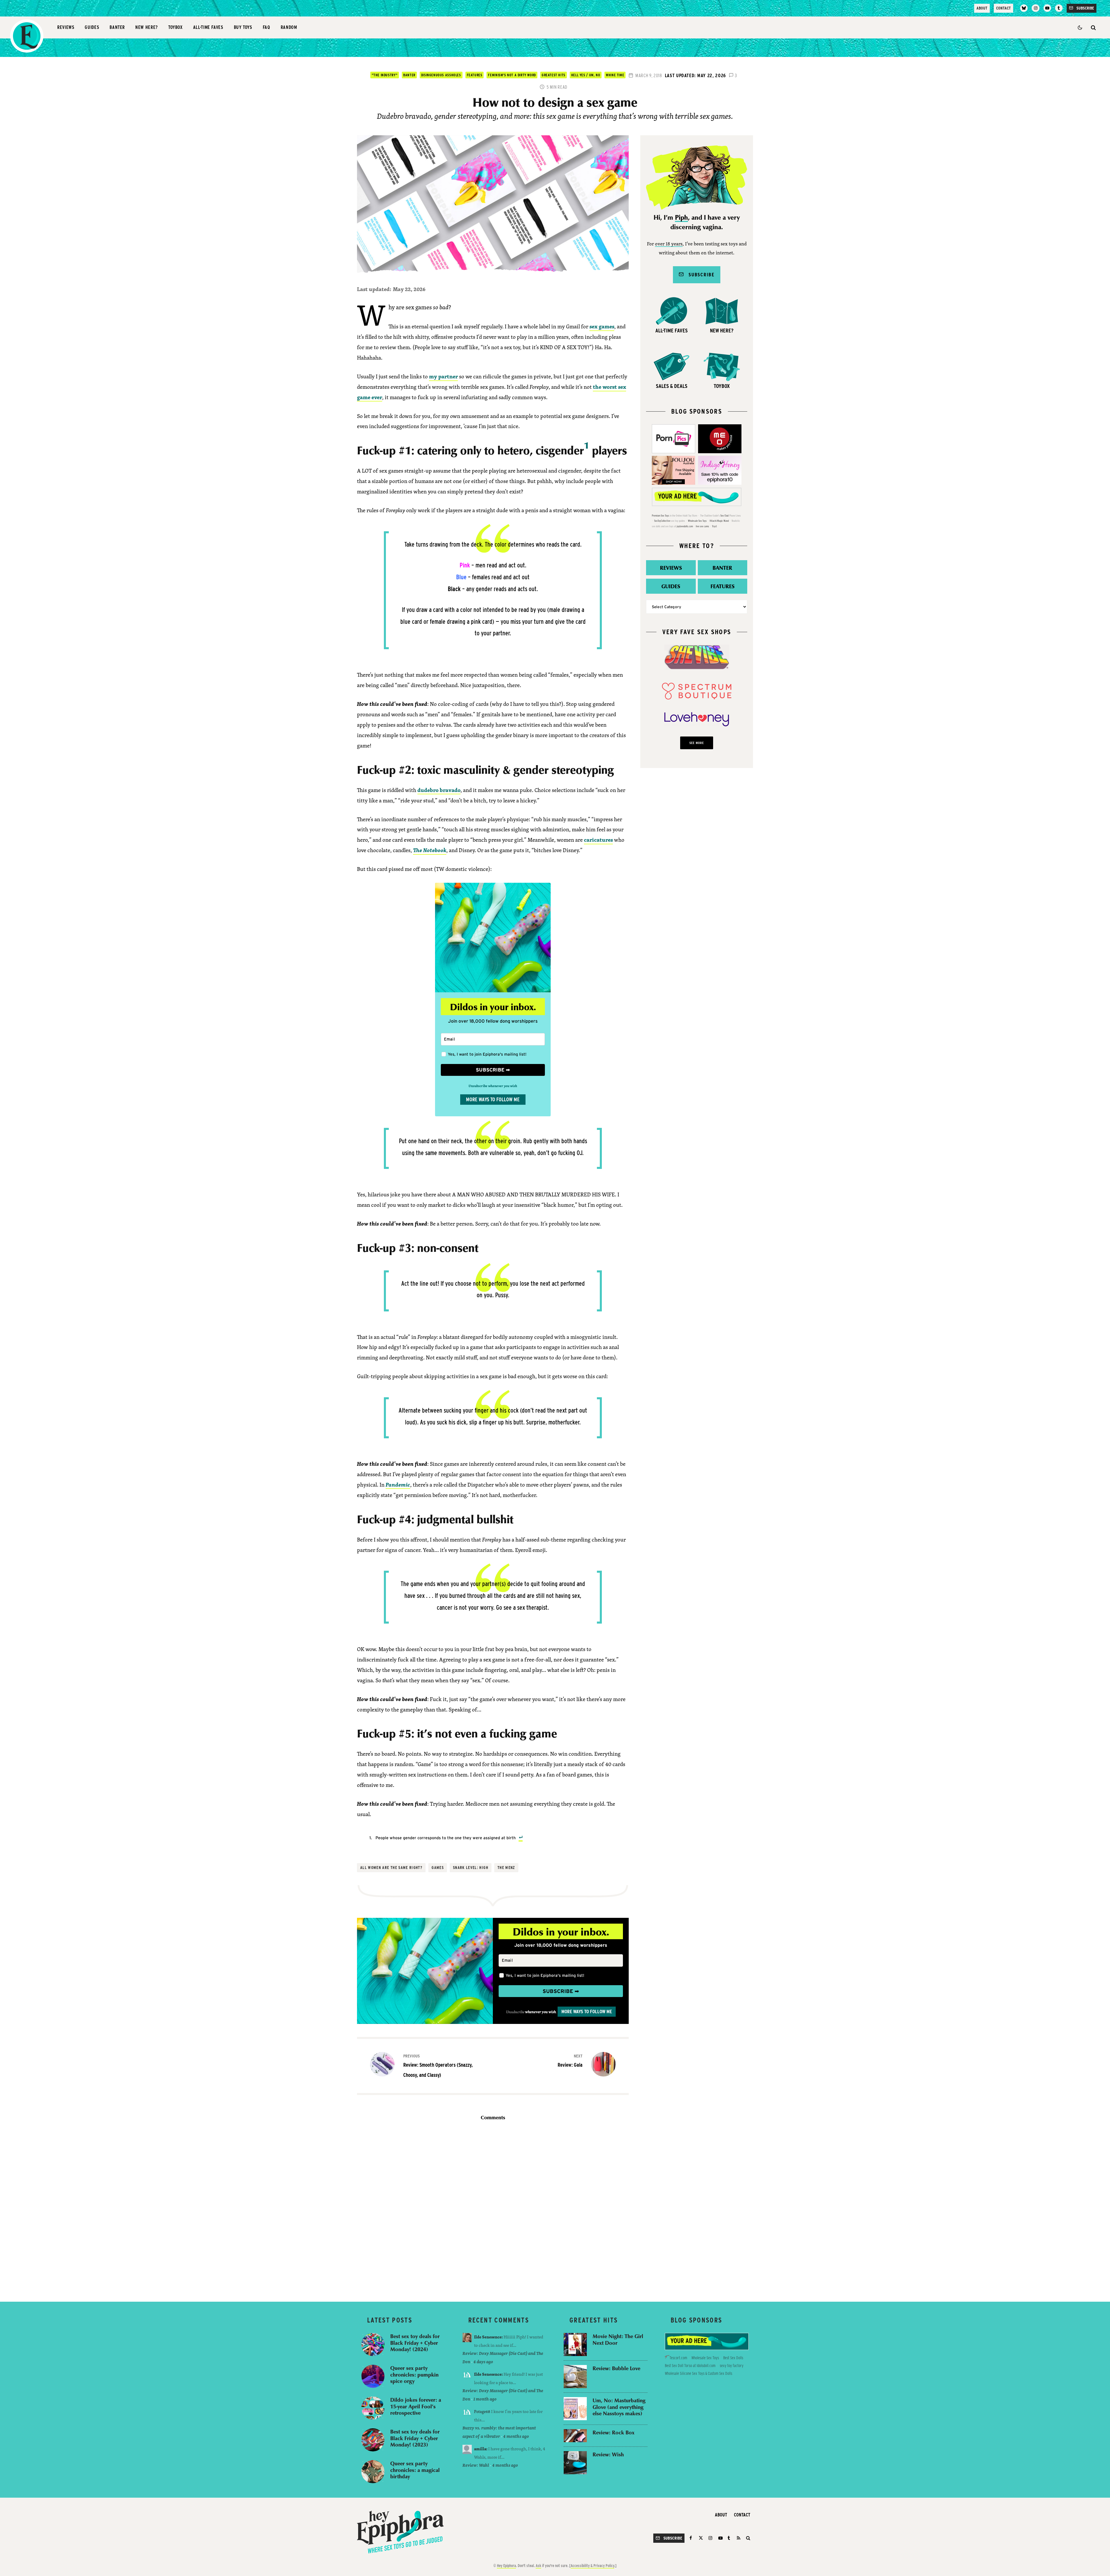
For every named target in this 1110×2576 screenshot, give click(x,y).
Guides (92, 27)
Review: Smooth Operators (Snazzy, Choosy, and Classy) (438, 2066)
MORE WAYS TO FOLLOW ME (493, 1099)
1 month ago (485, 2399)
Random (289, 27)
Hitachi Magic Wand (719, 521)
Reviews (66, 27)
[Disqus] (493, 2207)
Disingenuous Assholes (441, 75)
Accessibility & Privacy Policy (592, 2566)
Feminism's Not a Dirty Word (512, 75)
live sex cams (702, 526)
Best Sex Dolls (733, 2358)
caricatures (598, 840)
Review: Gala (570, 2061)
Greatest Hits (554, 75)
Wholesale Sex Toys (697, 521)
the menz (506, 1868)
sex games (602, 326)
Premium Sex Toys (661, 516)
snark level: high (471, 1868)
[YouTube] (1047, 8)
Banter (117, 27)
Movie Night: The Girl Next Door (618, 2339)
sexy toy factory (732, 2366)
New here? (147, 27)
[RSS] (739, 2538)
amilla (480, 2449)
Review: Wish (608, 2454)
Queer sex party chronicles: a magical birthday (415, 2470)
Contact (1003, 8)
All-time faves (208, 27)
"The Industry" (385, 75)
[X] (701, 2538)
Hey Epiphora (506, 2566)
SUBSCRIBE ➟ (493, 1070)
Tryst (714, 526)
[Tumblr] (1059, 8)
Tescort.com (678, 2358)
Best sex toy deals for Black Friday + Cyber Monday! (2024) (415, 2343)
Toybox (175, 27)
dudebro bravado (439, 790)
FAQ (267, 27)
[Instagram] (1035, 8)
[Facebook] (692, 2538)
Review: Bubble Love (616, 2368)
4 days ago (483, 2362)
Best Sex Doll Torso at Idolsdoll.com (690, 2366)
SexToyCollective (662, 521)
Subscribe (699, 274)
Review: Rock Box (614, 2432)
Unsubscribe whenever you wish (493, 1086)
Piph (681, 218)
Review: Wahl (476, 2465)
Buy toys (243, 27)
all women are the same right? (391, 1868)
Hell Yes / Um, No (586, 75)
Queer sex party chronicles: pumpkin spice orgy (414, 2375)
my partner (443, 376)
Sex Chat (725, 516)
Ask (538, 2566)
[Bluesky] (1024, 8)
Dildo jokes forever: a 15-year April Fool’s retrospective (416, 2406)
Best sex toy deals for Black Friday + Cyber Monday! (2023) (415, 2438)
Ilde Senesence (488, 2337)
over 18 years (669, 244)
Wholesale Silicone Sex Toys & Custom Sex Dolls (699, 2373)
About (982, 8)
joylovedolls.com (685, 526)
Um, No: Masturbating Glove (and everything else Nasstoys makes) (619, 2407)
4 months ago (516, 2436)
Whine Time (615, 75)
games (438, 1868)
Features (475, 75)
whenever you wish (540, 2012)
